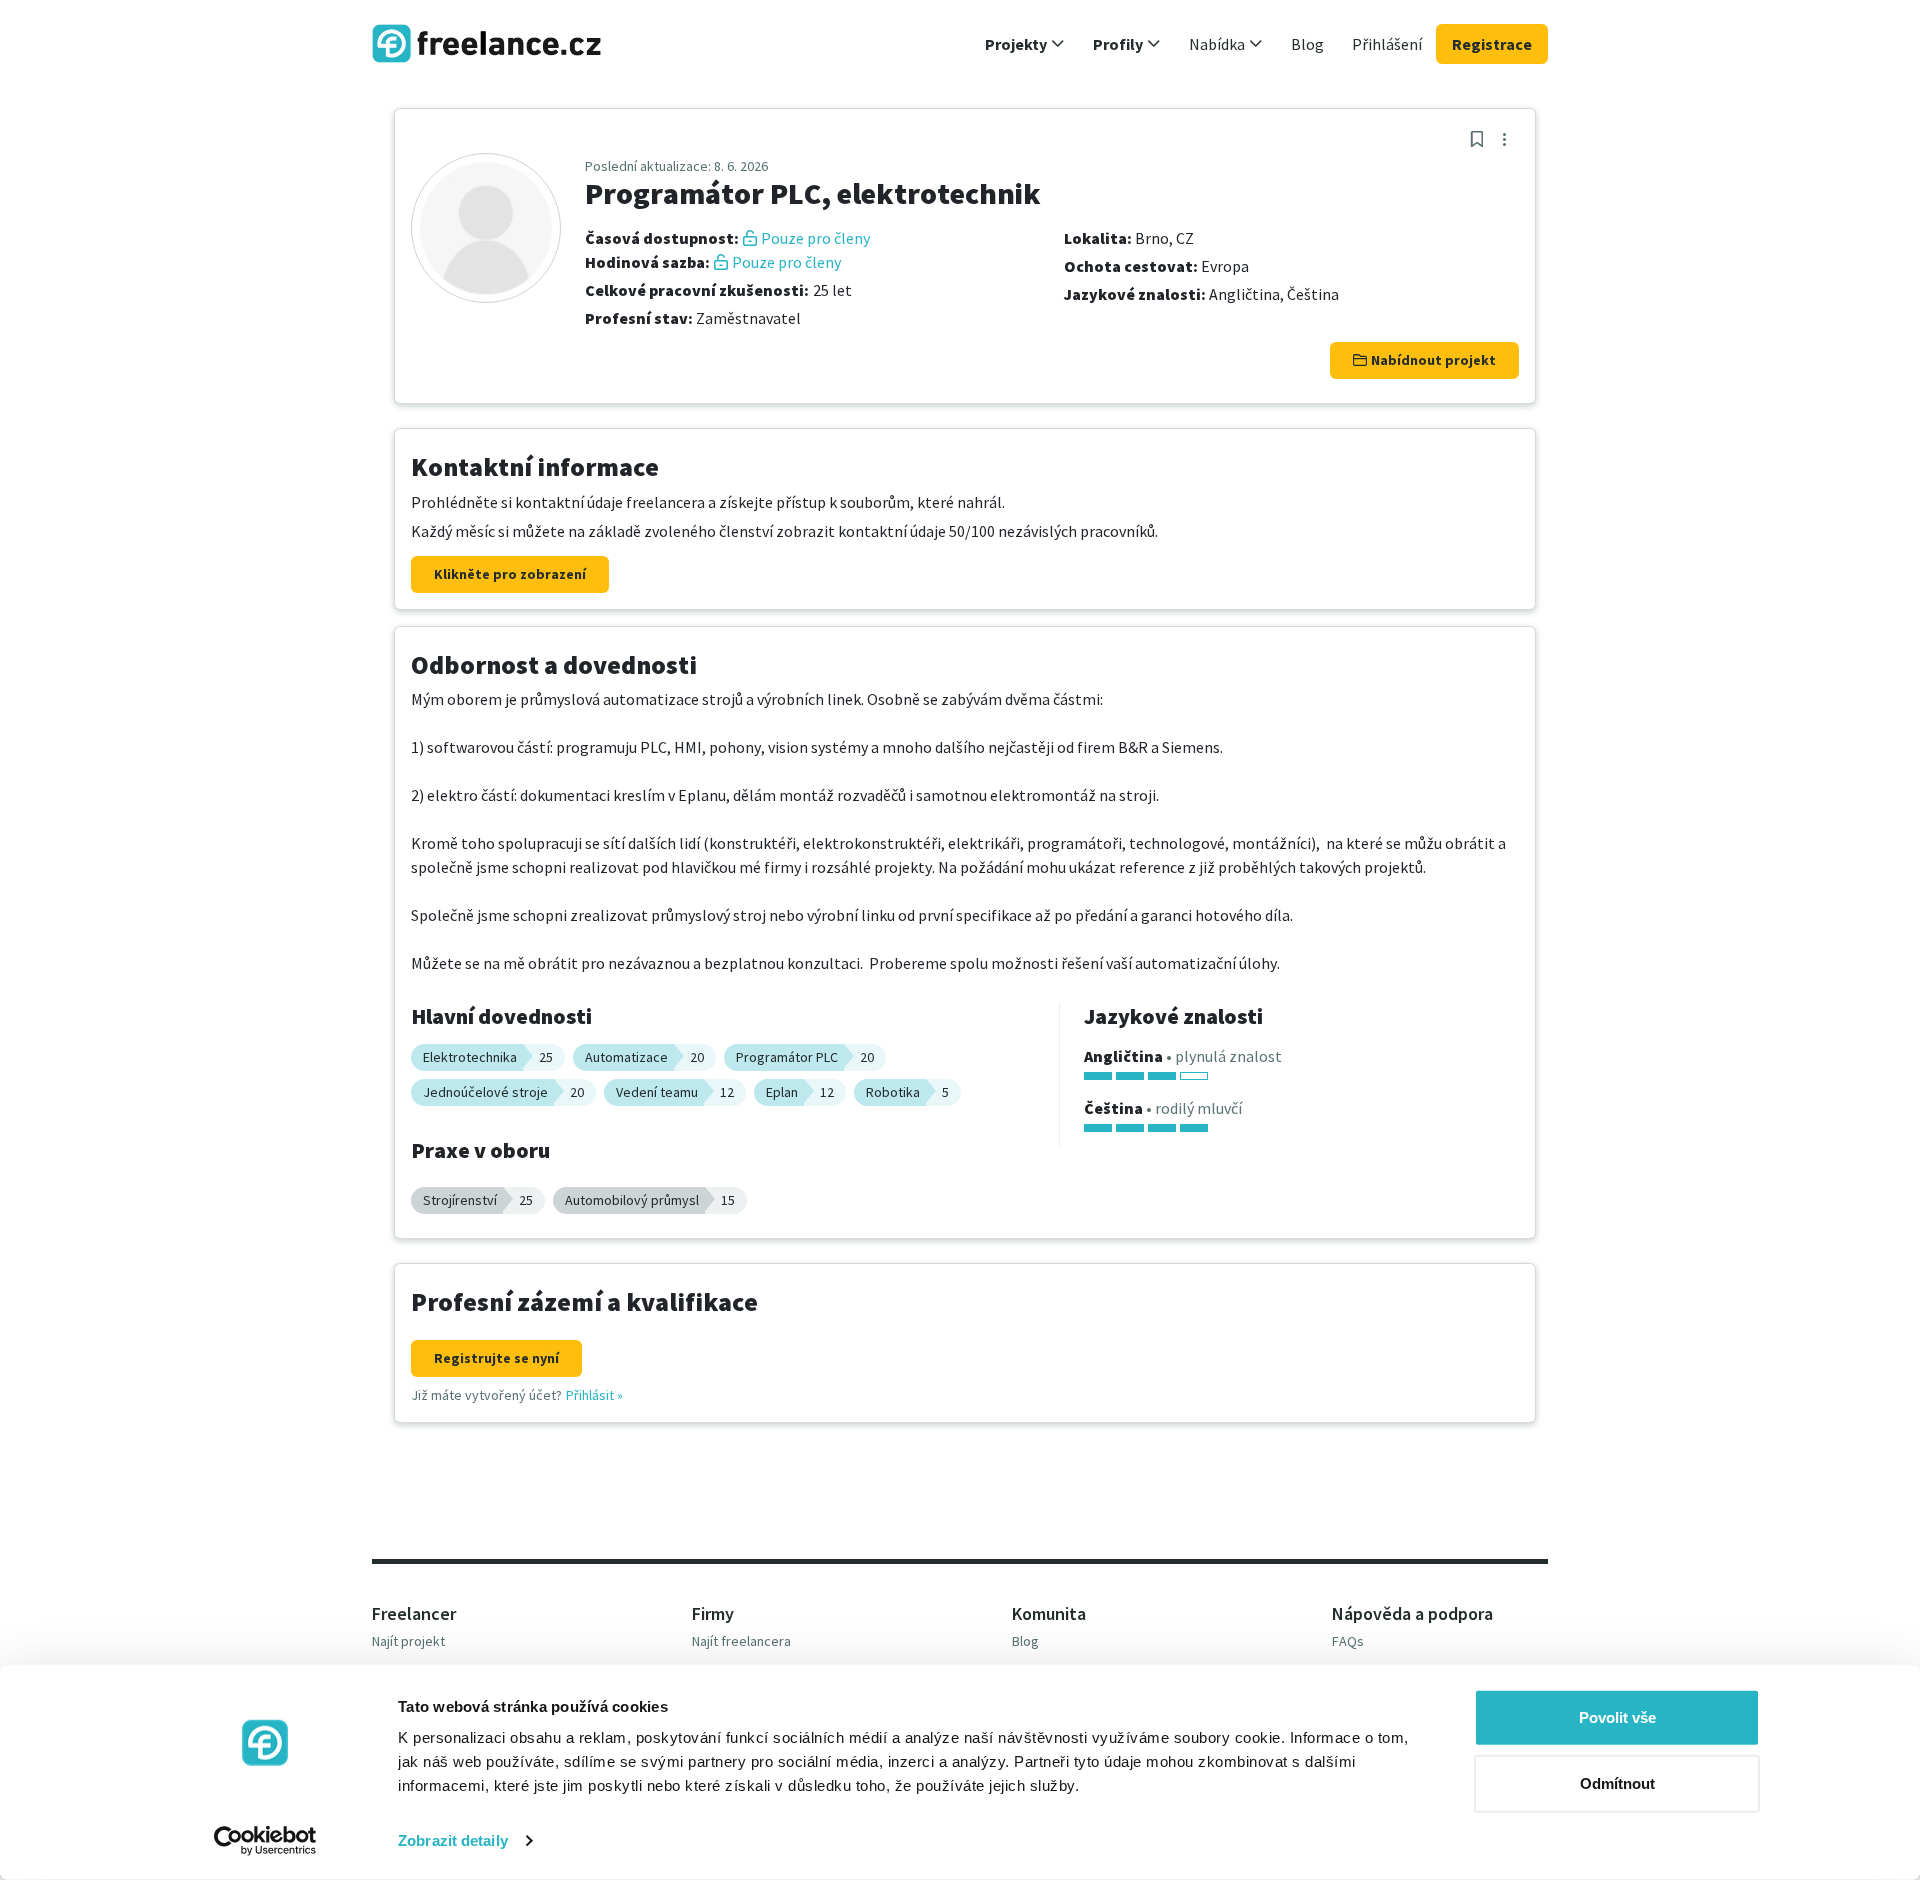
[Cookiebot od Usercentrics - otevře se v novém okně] (265, 1841)
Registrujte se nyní (496, 1358)
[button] (1025, 44)
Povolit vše (1617, 1717)
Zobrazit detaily (453, 1840)
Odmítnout (1617, 1782)
